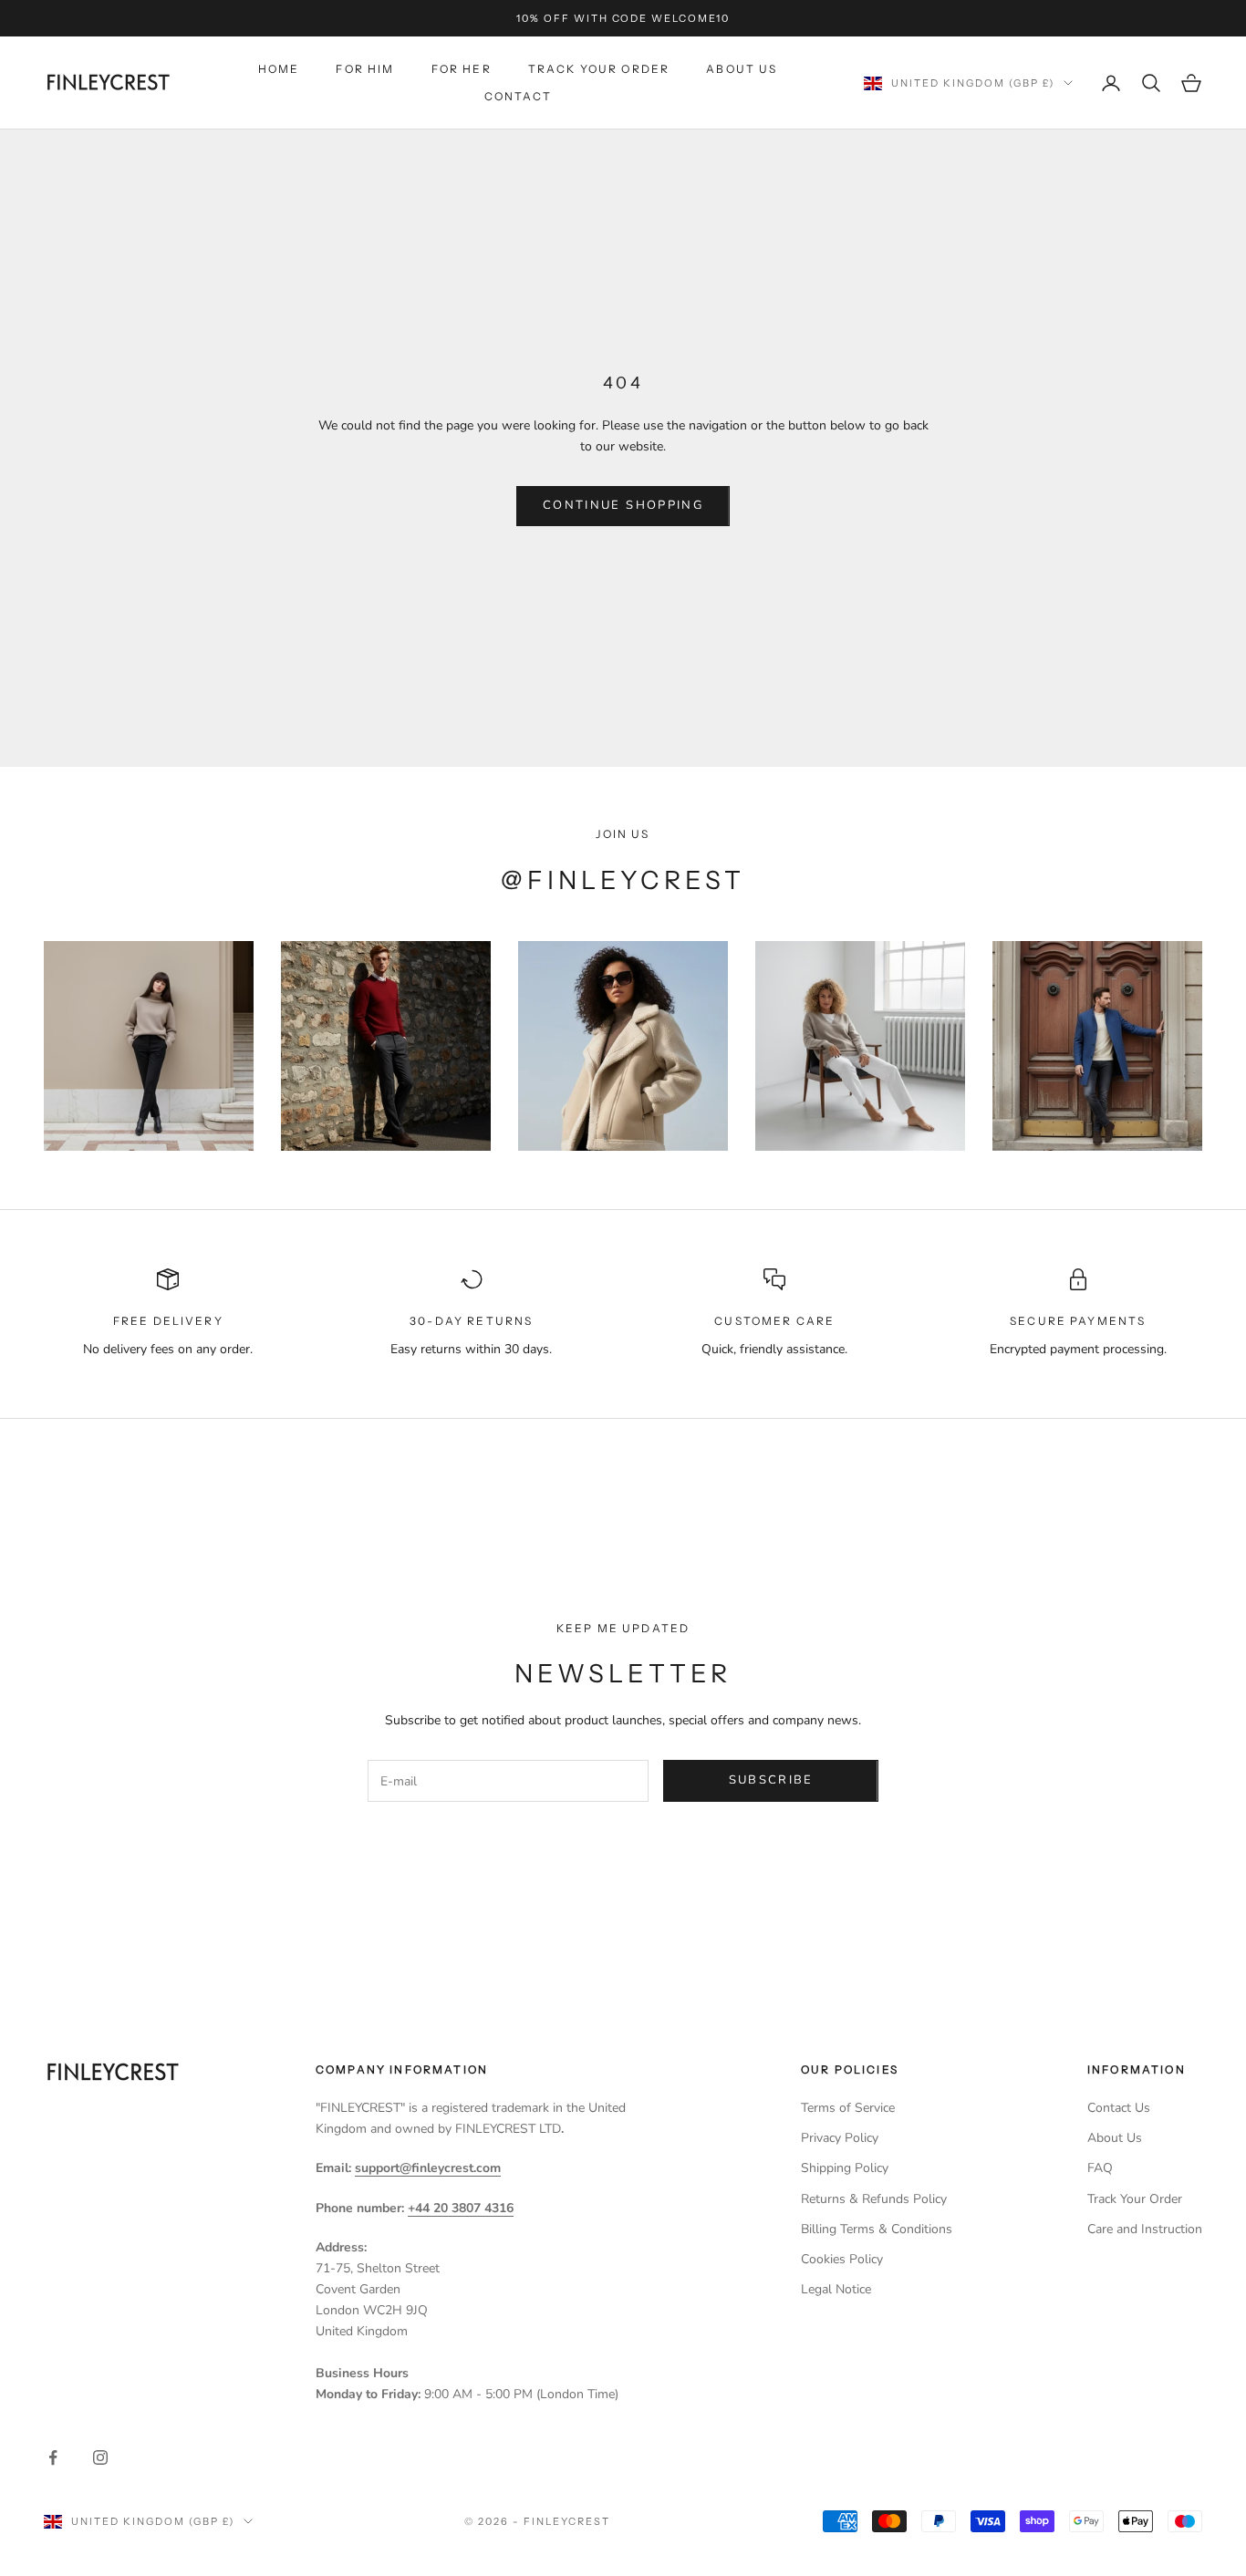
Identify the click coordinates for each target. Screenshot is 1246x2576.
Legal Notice (836, 2289)
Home (279, 69)
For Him (365, 69)
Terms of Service (848, 2108)
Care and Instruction (1145, 2229)
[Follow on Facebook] (53, 2457)
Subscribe (771, 1780)
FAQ (1100, 2168)
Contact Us (1119, 2108)
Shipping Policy (845, 2168)
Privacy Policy (840, 2138)
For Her (462, 69)
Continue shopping (623, 505)
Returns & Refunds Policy (874, 2199)
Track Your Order (599, 69)
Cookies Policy (842, 2259)
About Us (742, 69)
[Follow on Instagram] (100, 2457)
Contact (518, 96)
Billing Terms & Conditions (877, 2229)
